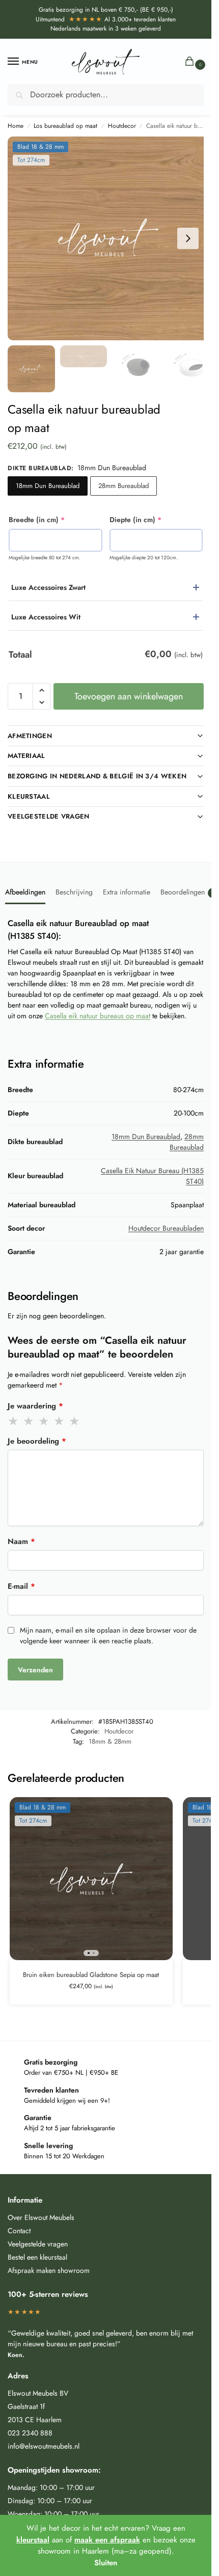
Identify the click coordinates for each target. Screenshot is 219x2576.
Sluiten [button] (106, 2563)
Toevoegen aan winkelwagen (129, 696)
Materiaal (26, 756)
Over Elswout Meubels (41, 2217)
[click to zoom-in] (109, 238)
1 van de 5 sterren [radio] (14, 1421)
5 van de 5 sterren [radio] (75, 1421)
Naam (21, 1541)
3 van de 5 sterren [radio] (44, 1421)
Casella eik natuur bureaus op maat (98, 1016)
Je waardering (35, 1406)
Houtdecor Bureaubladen (166, 1228)
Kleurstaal (29, 796)
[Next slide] (188, 238)
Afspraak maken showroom (49, 2270)
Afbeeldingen (25, 892)
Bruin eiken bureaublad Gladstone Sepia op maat (91, 1975)
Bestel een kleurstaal (37, 2257)
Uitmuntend (69, 19)
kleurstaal (33, 2540)
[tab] (25, 891)
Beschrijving (74, 892)
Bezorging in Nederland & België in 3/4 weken (97, 776)
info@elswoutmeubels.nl (44, 2446)
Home (16, 126)
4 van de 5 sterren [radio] (60, 1421)
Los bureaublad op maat (65, 126)
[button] (192, 62)
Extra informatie (127, 892)
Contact (19, 2231)
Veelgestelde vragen (49, 816)
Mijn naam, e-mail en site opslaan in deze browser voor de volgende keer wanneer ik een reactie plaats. (108, 1635)
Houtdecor (122, 126)
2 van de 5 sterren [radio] (29, 1421)
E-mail (21, 1586)
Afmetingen (30, 736)
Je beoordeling (37, 1441)
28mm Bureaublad (124, 486)
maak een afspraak (107, 2540)
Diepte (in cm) (152, 520)
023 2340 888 (30, 2433)
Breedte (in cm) (53, 520)
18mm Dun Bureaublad (48, 486)
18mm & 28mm (110, 1741)
